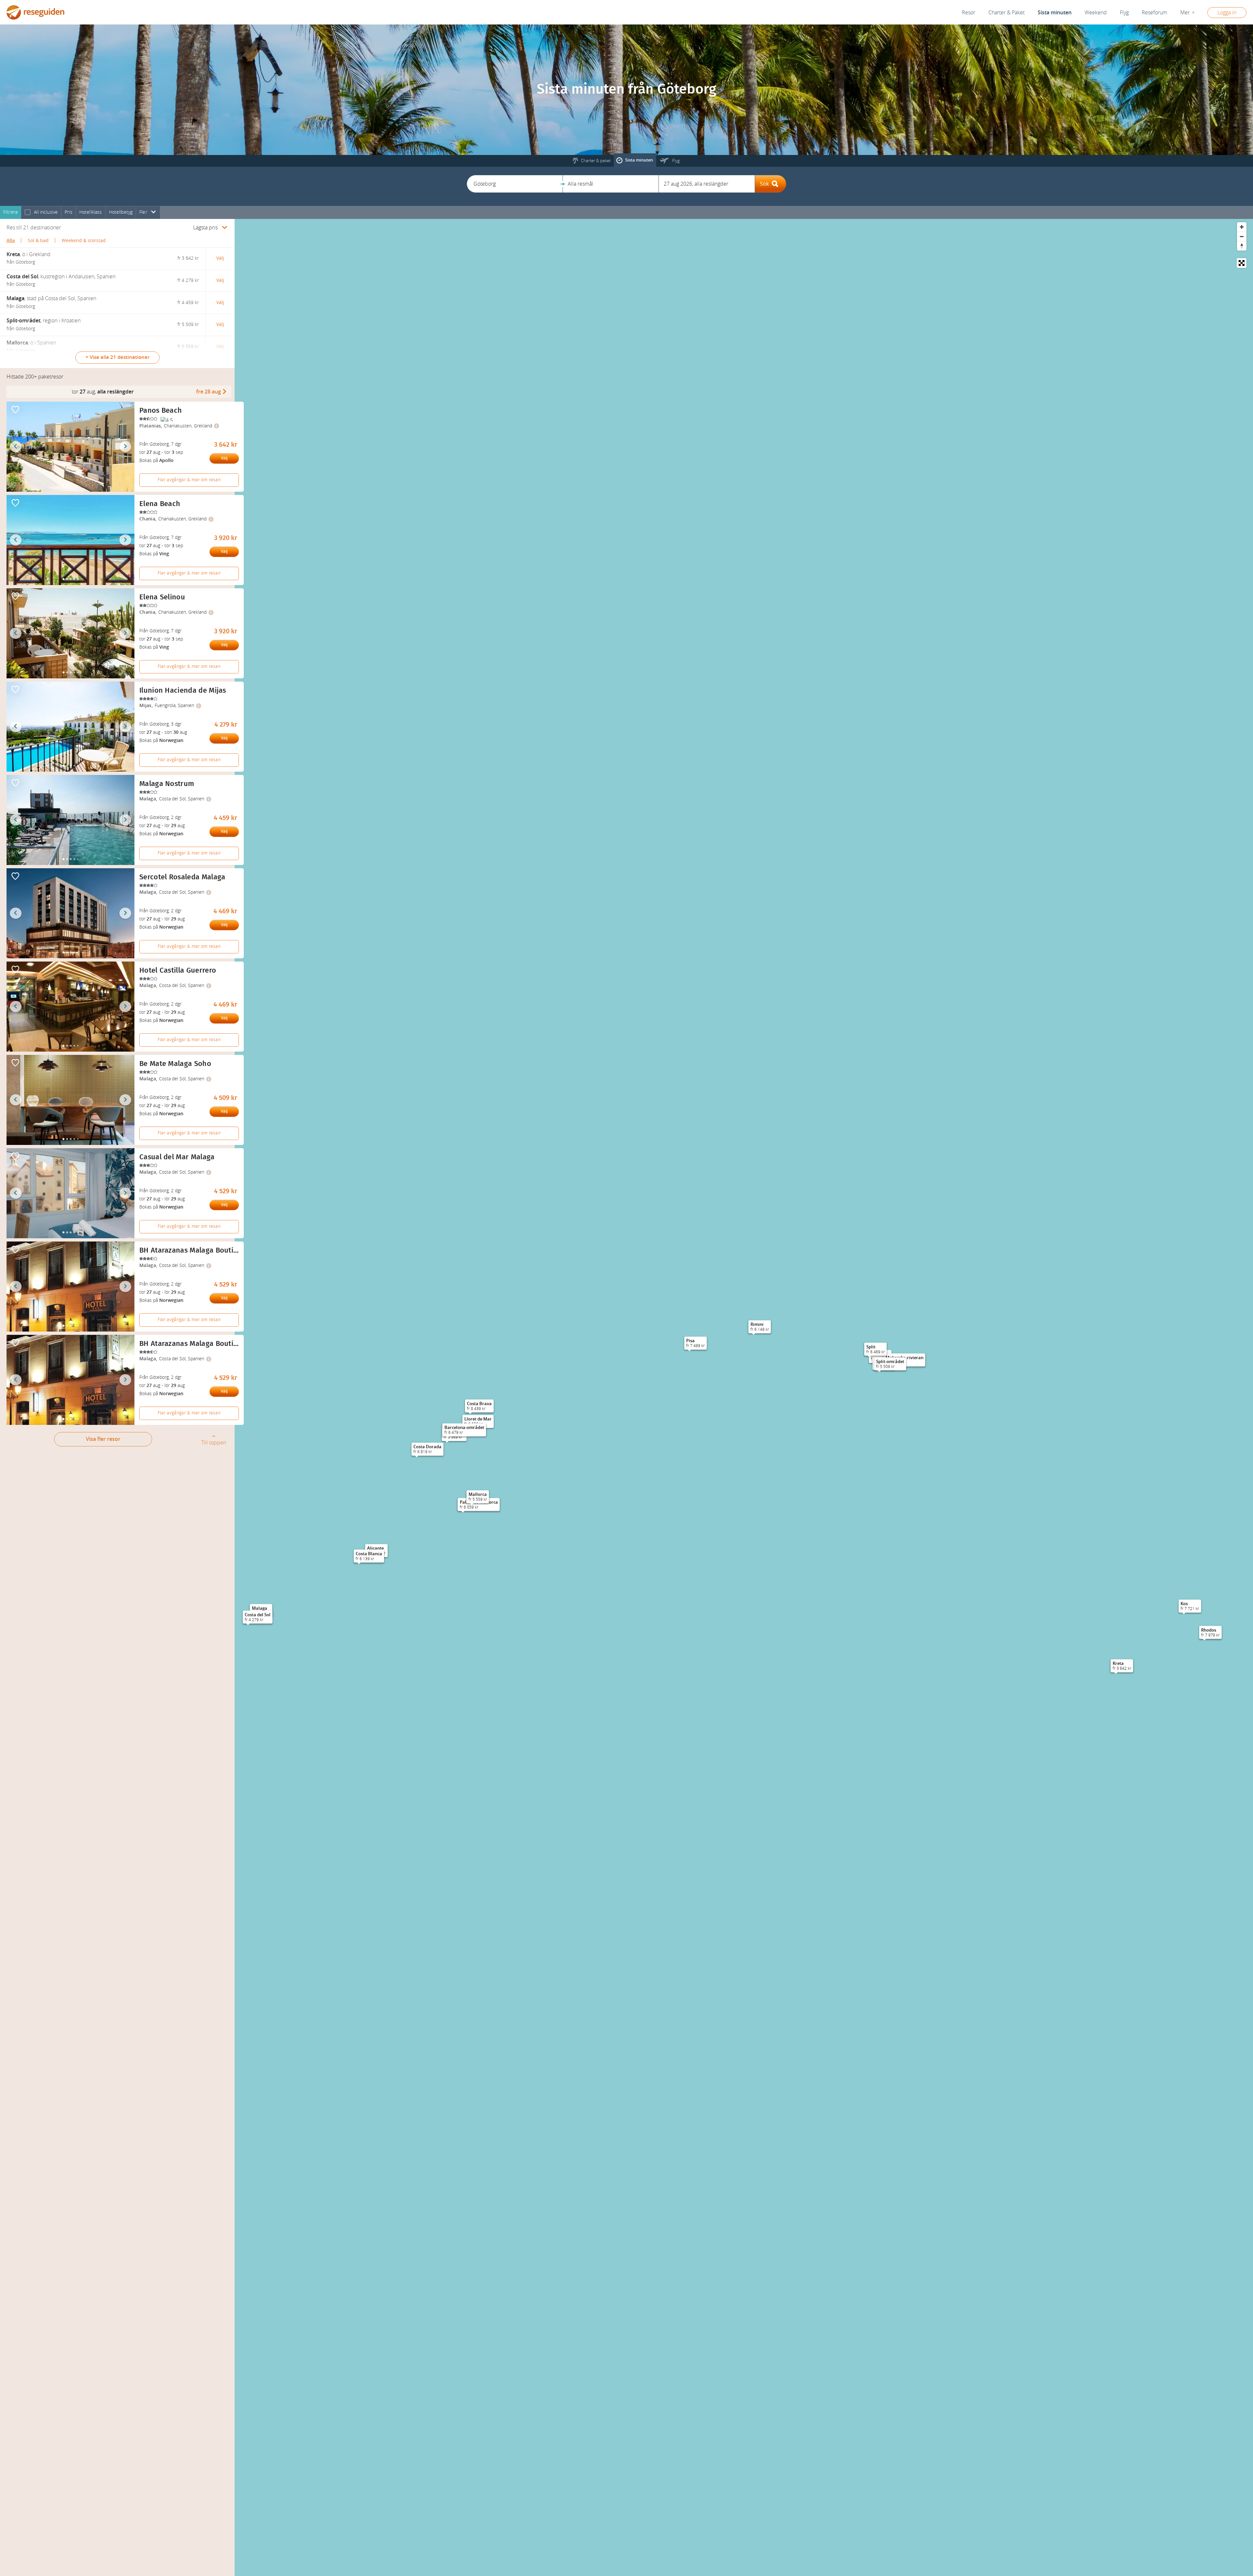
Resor (969, 13)
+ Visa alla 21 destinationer (117, 357)
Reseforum (1154, 13)
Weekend (1096, 13)
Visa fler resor (103, 1439)
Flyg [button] (1124, 13)
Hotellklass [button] (91, 212)
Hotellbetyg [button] (121, 212)
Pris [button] (69, 212)
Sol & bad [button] (38, 241)
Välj (224, 458)
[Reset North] (1242, 246)
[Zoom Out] (1242, 236)
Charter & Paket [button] (1006, 13)
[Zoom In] (1242, 227)
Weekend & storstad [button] (84, 241)
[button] (515, 184)
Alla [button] (11, 241)
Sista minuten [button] (1055, 13)
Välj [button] (220, 258)
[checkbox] (28, 213)
